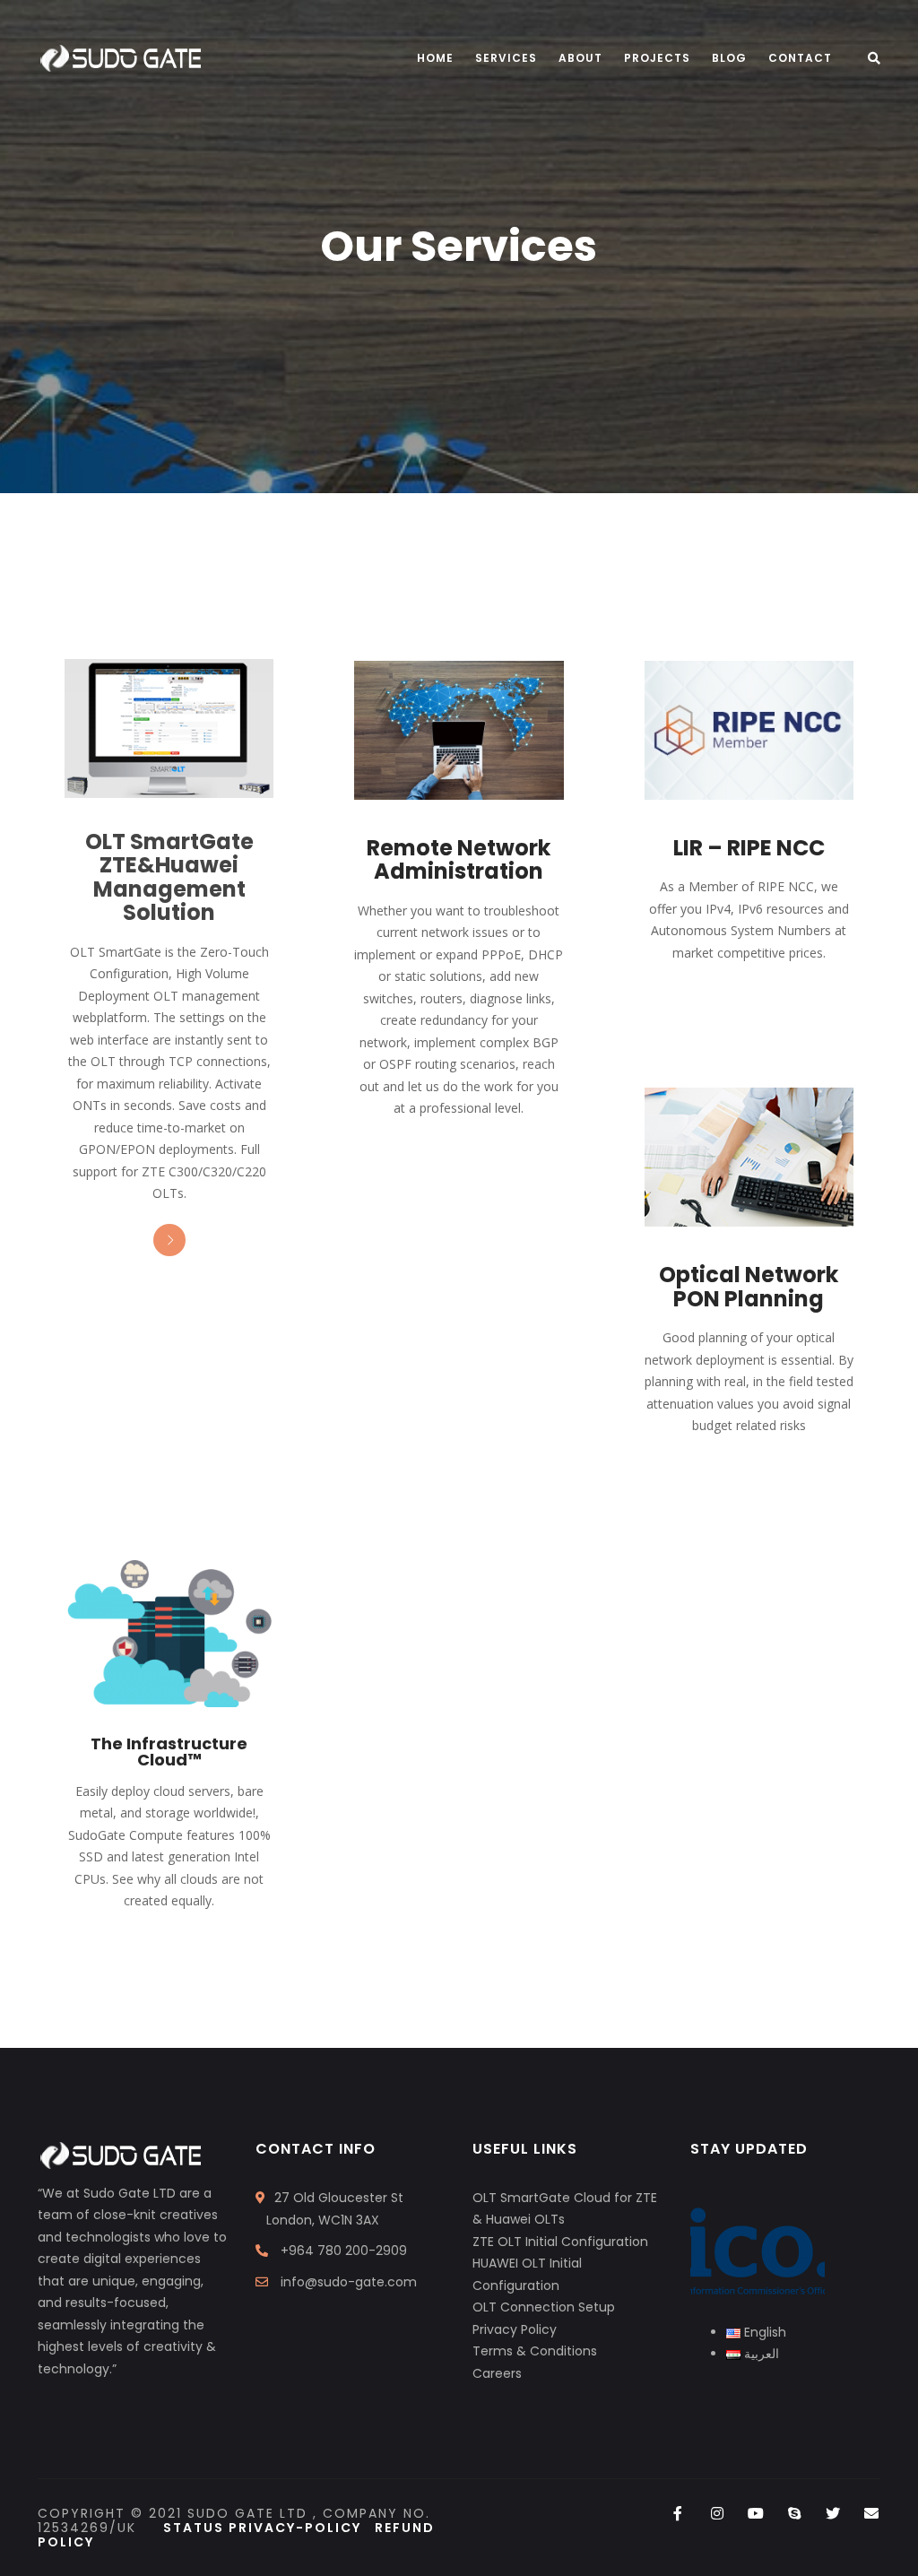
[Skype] (794, 2514)
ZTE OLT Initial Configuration (560, 2242)
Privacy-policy (302, 2528)
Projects (657, 58)
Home (435, 58)
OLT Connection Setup (544, 2307)
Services (506, 58)
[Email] (872, 2514)
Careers (497, 2373)
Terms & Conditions (535, 2351)
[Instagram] (717, 2514)
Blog (729, 58)
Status (196, 2528)
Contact (800, 58)
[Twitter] (833, 2514)
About (580, 58)
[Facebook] (678, 2514)
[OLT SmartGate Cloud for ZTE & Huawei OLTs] (169, 729)
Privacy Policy (515, 2329)
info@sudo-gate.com (349, 2282)
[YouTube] (755, 2514)
